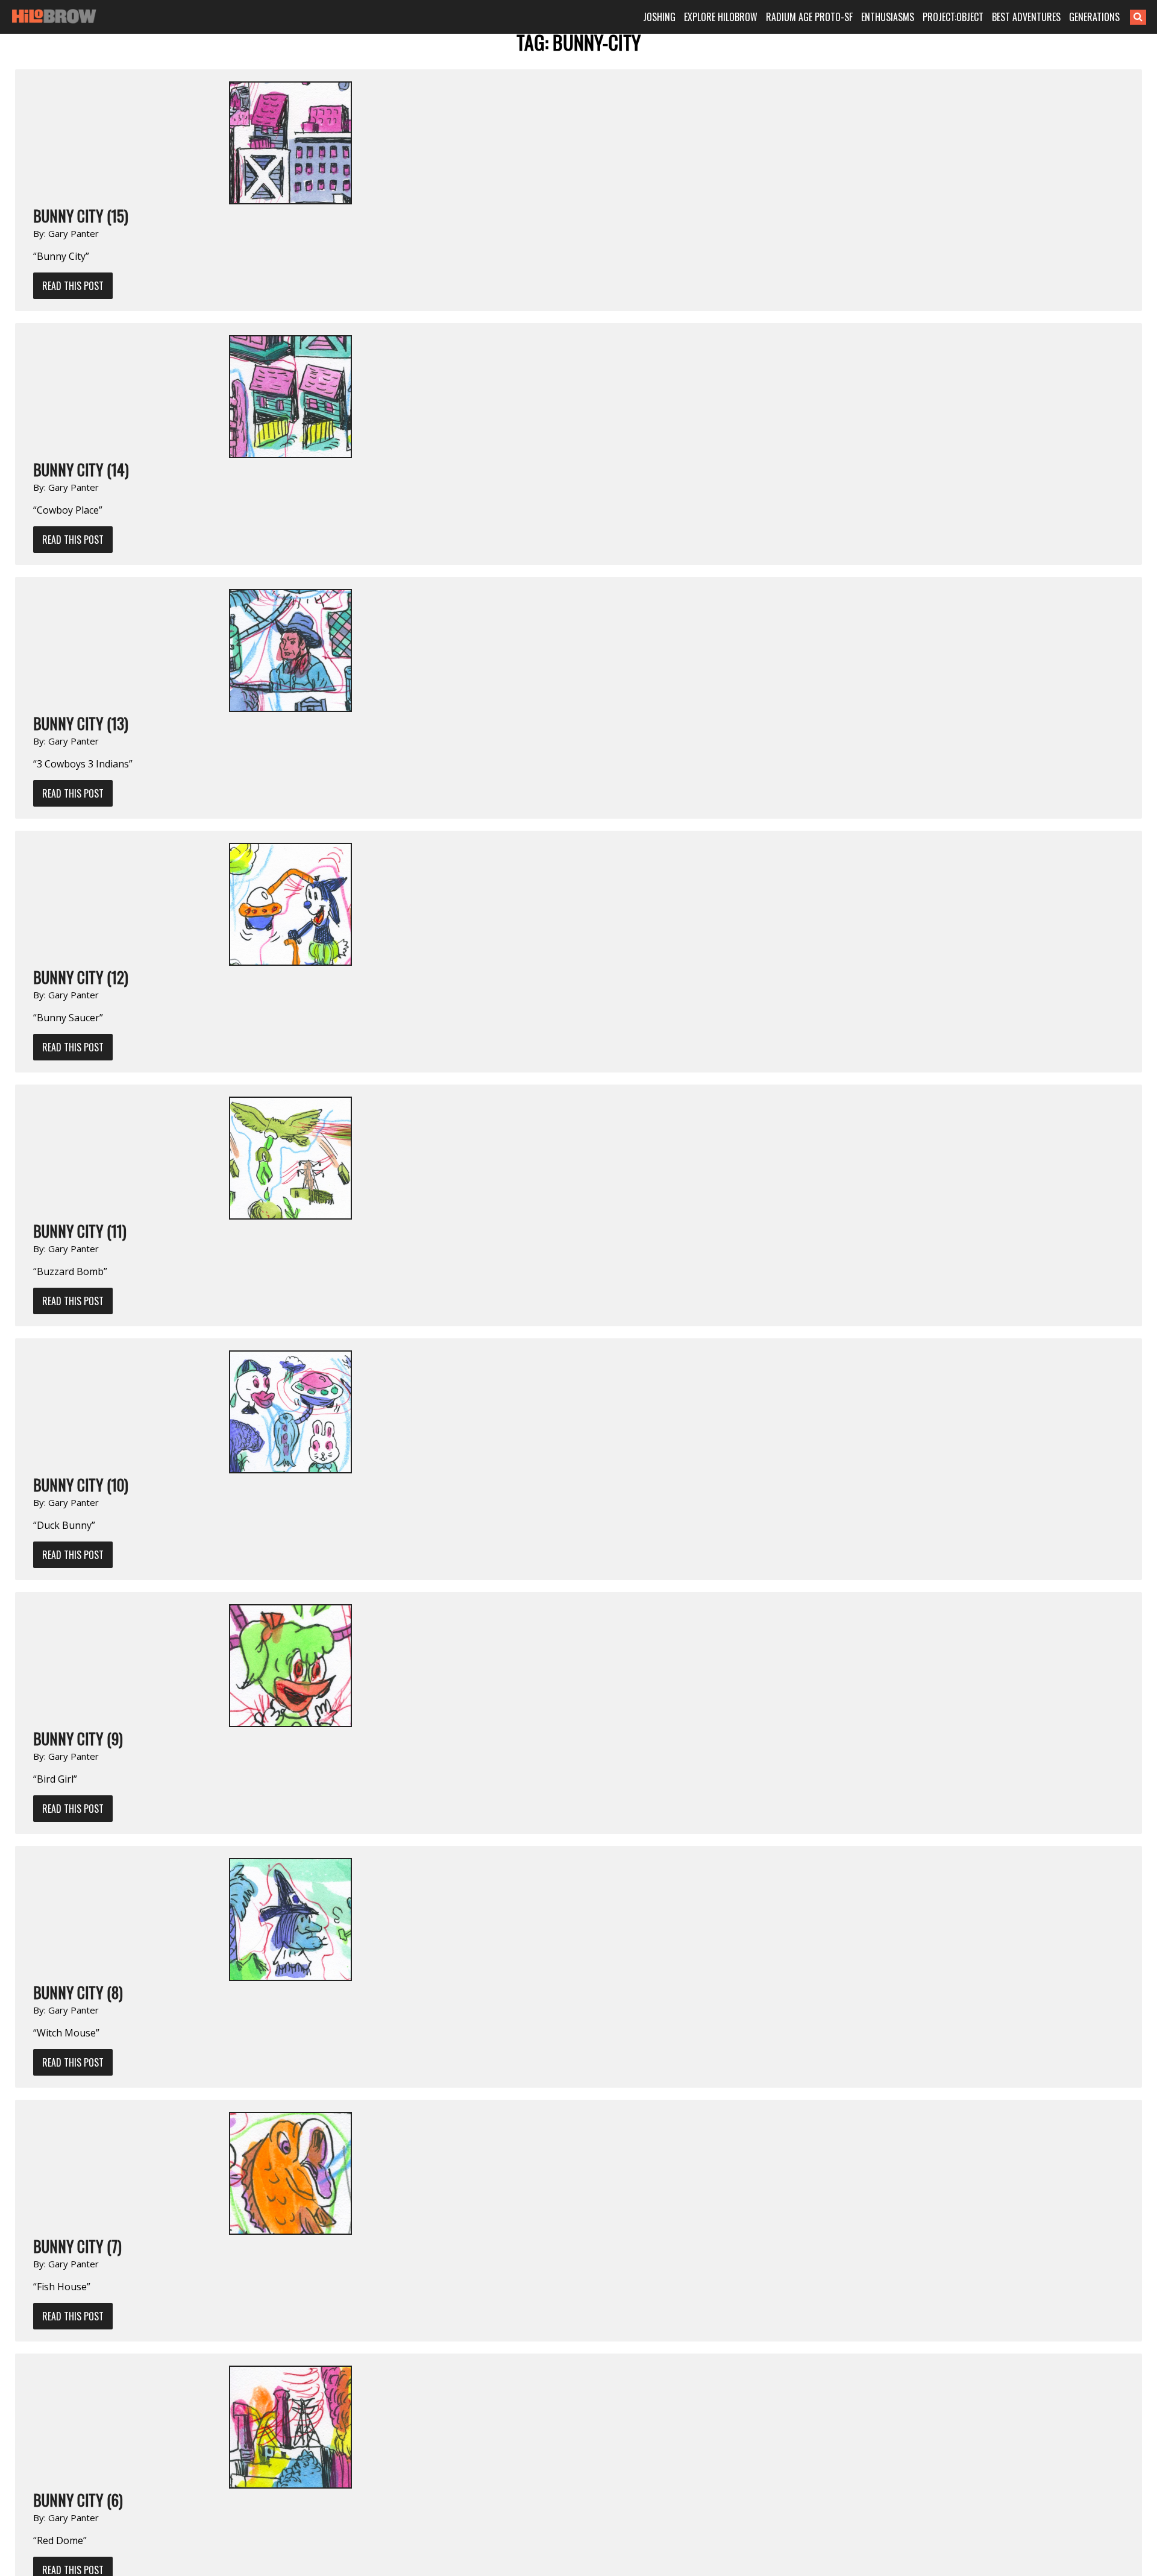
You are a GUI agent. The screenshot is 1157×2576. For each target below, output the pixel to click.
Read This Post (73, 286)
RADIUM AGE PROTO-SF (809, 17)
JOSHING (659, 17)
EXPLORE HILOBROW (721, 17)
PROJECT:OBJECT (953, 17)
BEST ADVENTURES (1026, 17)
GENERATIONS (1094, 17)
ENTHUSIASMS (888, 17)
